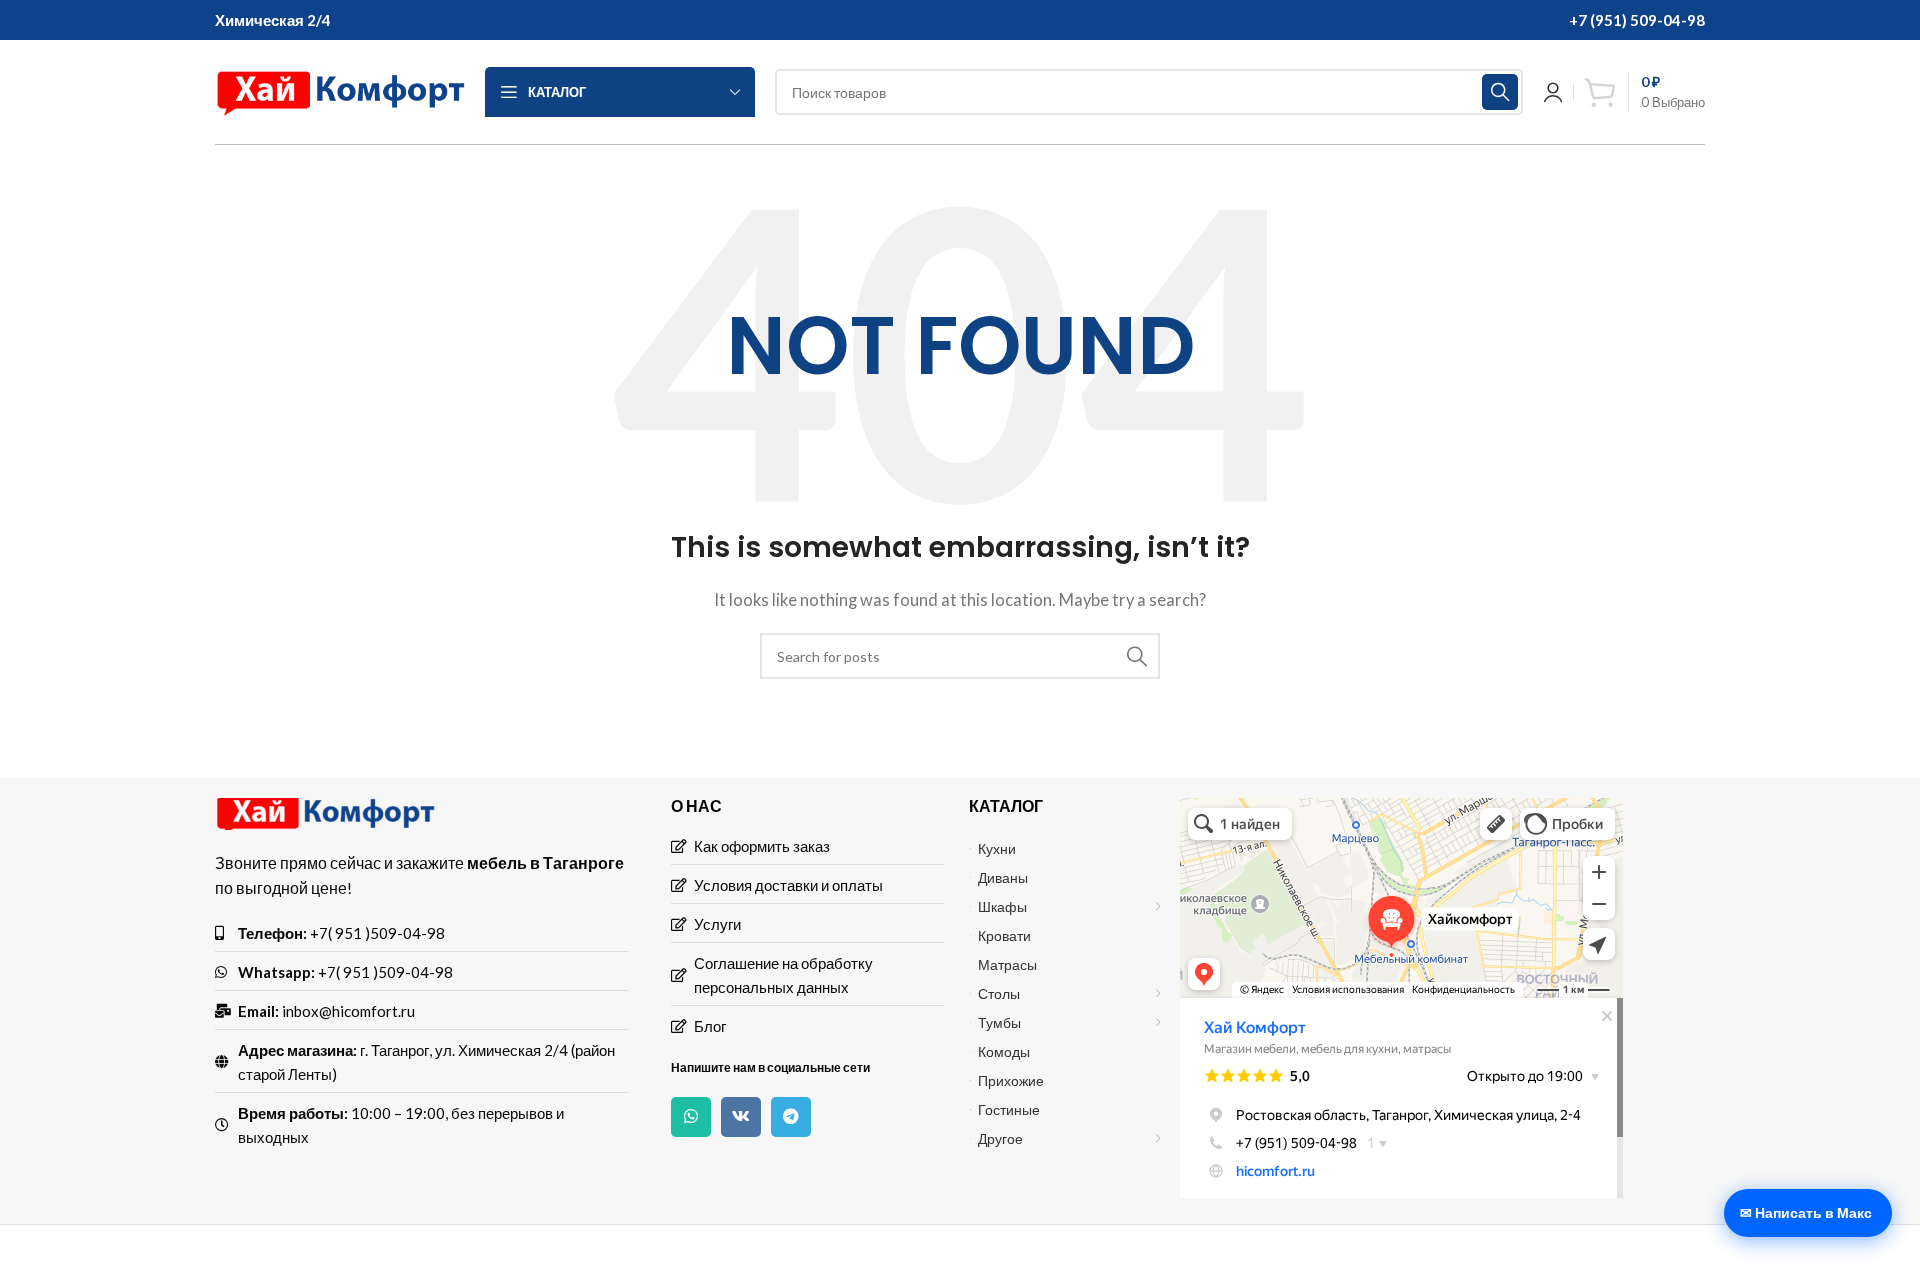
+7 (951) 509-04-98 (1637, 20)
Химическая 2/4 (273, 20)
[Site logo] (340, 90)
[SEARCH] (1500, 92)
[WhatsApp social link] (691, 1117)
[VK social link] (741, 1117)
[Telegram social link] (791, 1117)
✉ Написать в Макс (1806, 1212)
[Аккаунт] (1553, 92)
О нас (696, 805)
